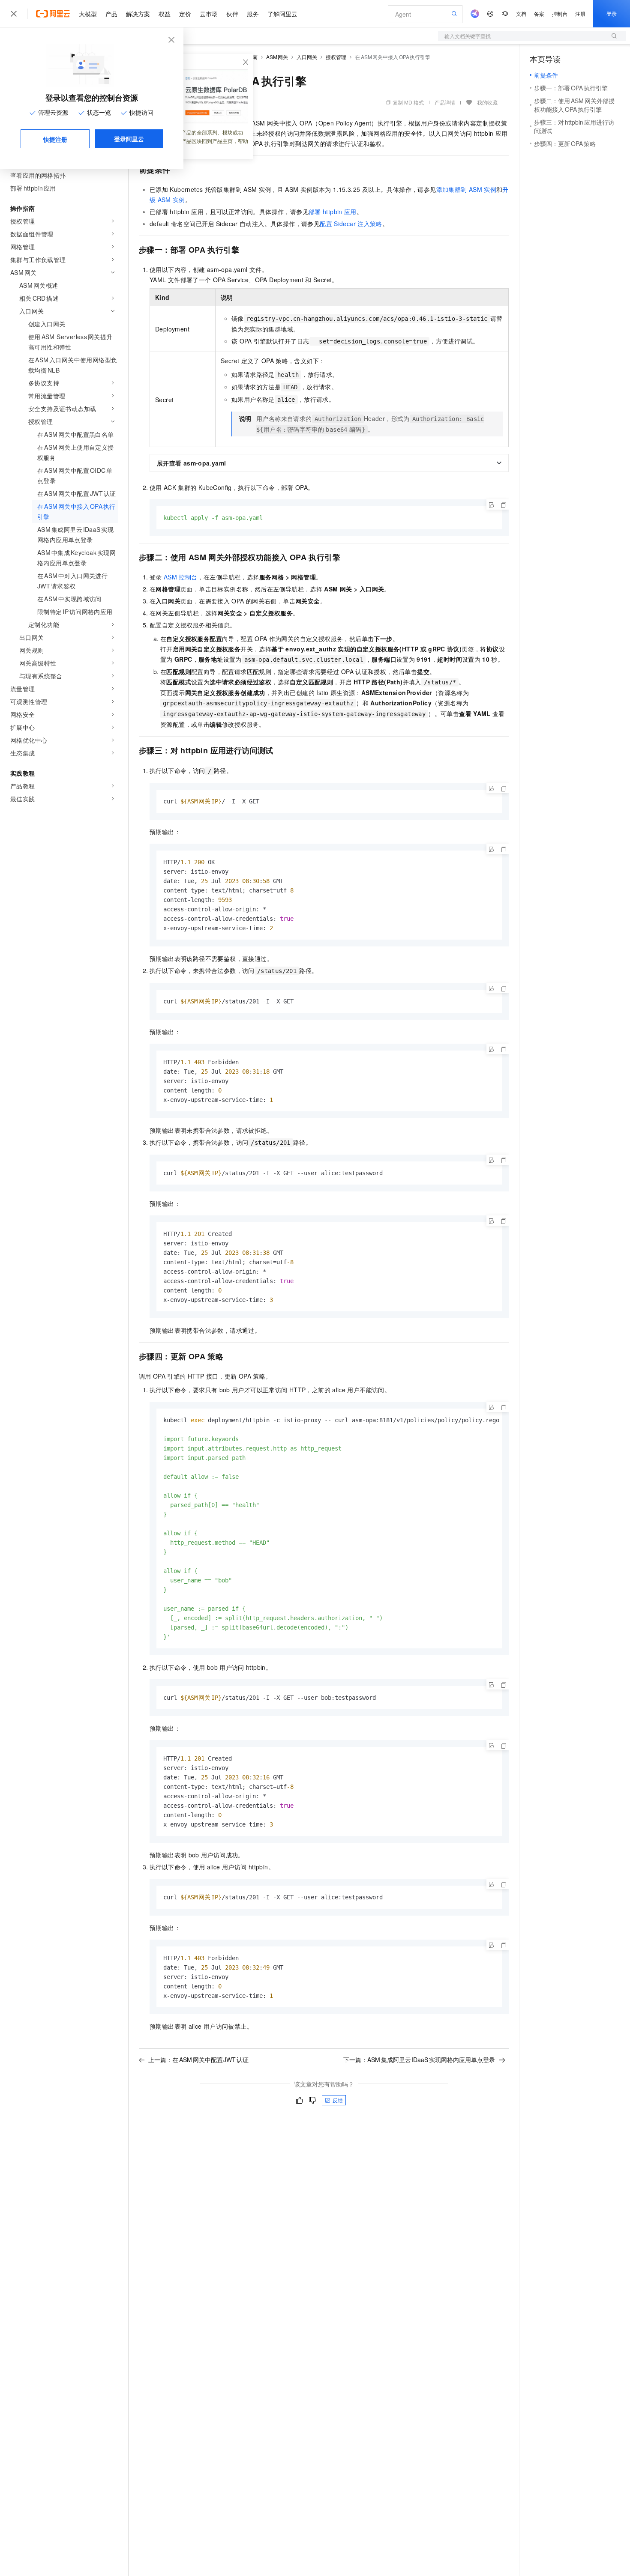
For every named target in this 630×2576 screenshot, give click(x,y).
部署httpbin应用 (333, 212)
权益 (165, 14)
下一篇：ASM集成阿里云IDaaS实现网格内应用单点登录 (419, 2060)
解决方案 (138, 14)
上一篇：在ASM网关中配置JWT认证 (198, 2060)
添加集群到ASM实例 (466, 189)
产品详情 (445, 102)
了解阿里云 (282, 14)
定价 (185, 14)
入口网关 (307, 57)
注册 (580, 13)
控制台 (560, 13)
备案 (539, 13)
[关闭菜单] (14, 14)
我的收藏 (487, 102)
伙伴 (232, 14)
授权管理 (336, 57)
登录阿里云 (129, 139)
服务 (253, 14)
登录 (612, 13)
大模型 (88, 14)
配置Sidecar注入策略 (351, 224)
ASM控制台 (181, 577)
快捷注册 (55, 139)
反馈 (338, 2100)
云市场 (209, 14)
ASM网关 (277, 57)
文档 (521, 13)
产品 (111, 14)
